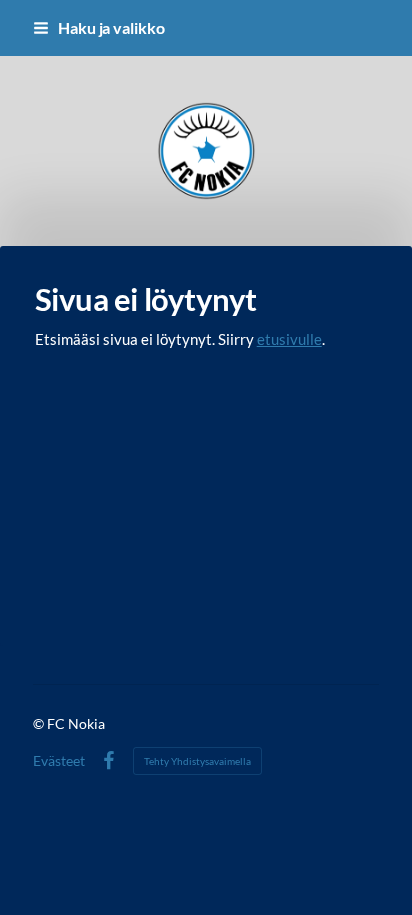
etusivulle (289, 339)
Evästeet (59, 761)
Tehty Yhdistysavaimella (197, 761)
